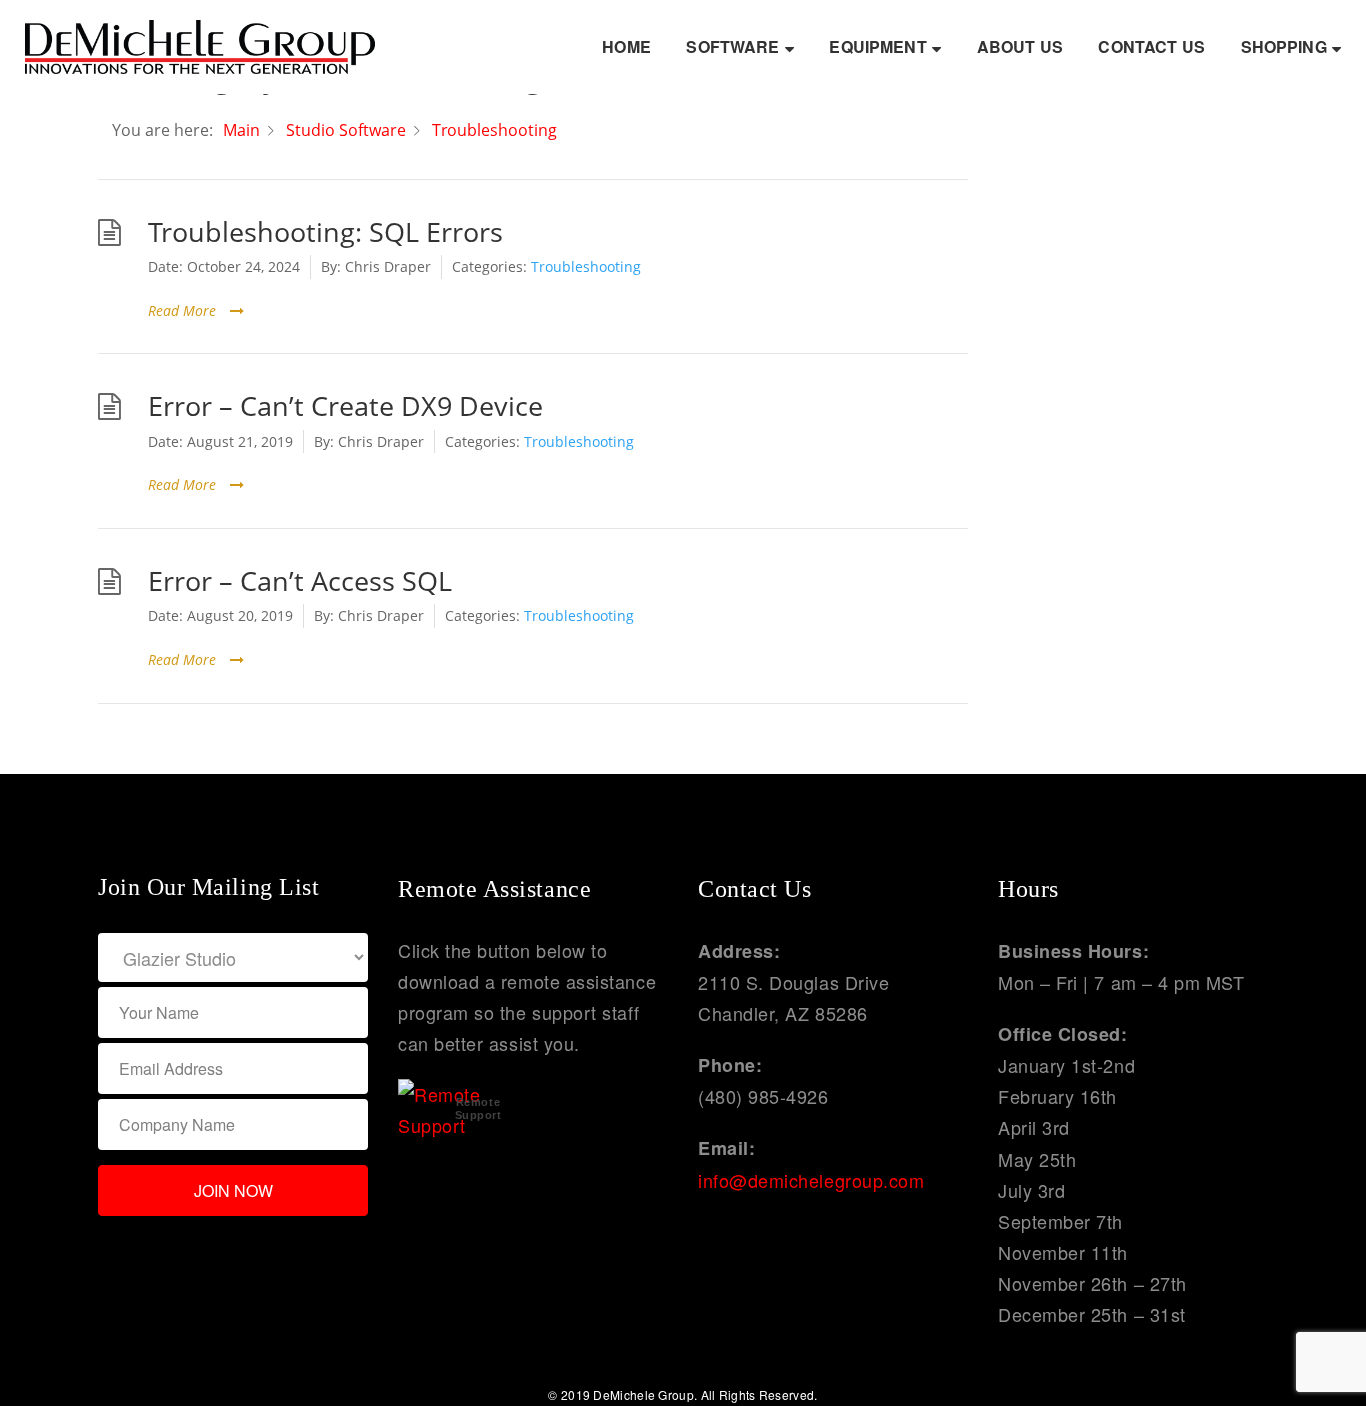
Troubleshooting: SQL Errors (325, 232)
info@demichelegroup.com (811, 1180)
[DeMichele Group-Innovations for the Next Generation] (200, 44)
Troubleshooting (586, 266)
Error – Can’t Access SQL (300, 581)
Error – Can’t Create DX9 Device (345, 406)
